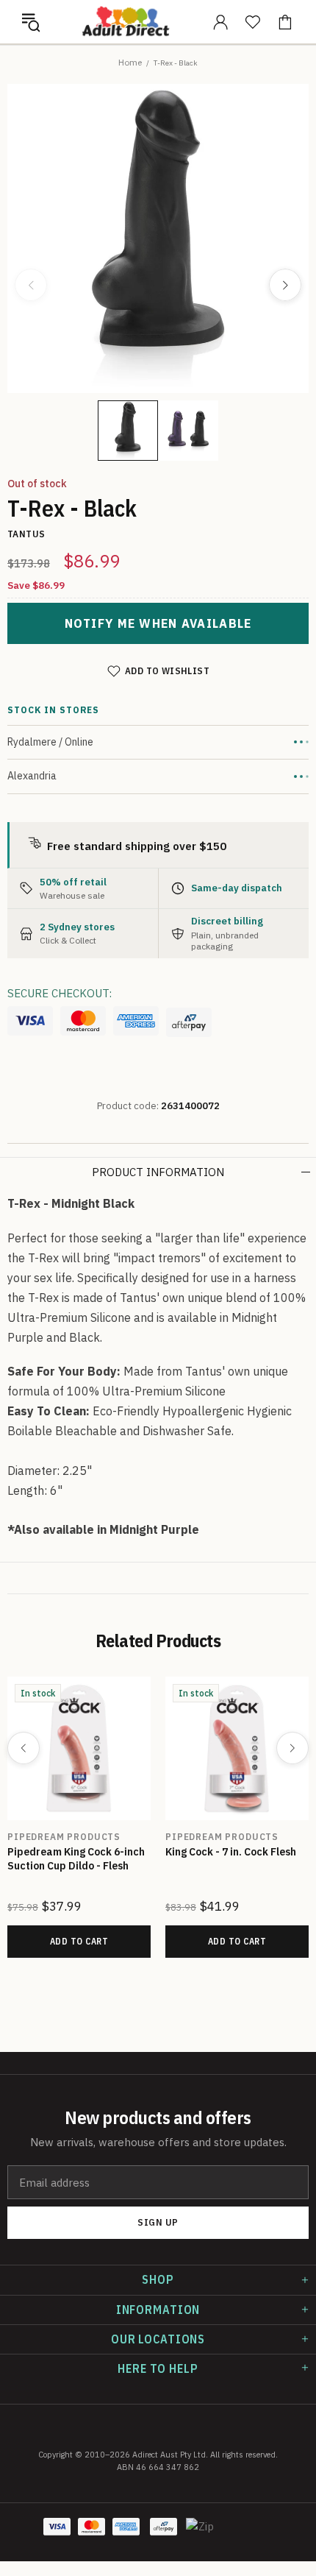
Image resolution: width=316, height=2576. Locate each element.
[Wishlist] (253, 22)
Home (130, 62)
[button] (31, 22)
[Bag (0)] (285, 22)
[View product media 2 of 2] (188, 431)
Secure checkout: (60, 993)
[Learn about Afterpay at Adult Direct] (189, 1022)
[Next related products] (292, 1748)
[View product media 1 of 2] (128, 431)
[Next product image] (285, 285)
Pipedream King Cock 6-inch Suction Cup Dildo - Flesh (76, 1859)
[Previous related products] (24, 1748)
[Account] (220, 22)
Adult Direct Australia (126, 22)
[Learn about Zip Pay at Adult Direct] (201, 2534)
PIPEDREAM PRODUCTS (64, 1837)
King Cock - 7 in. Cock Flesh (231, 1852)
